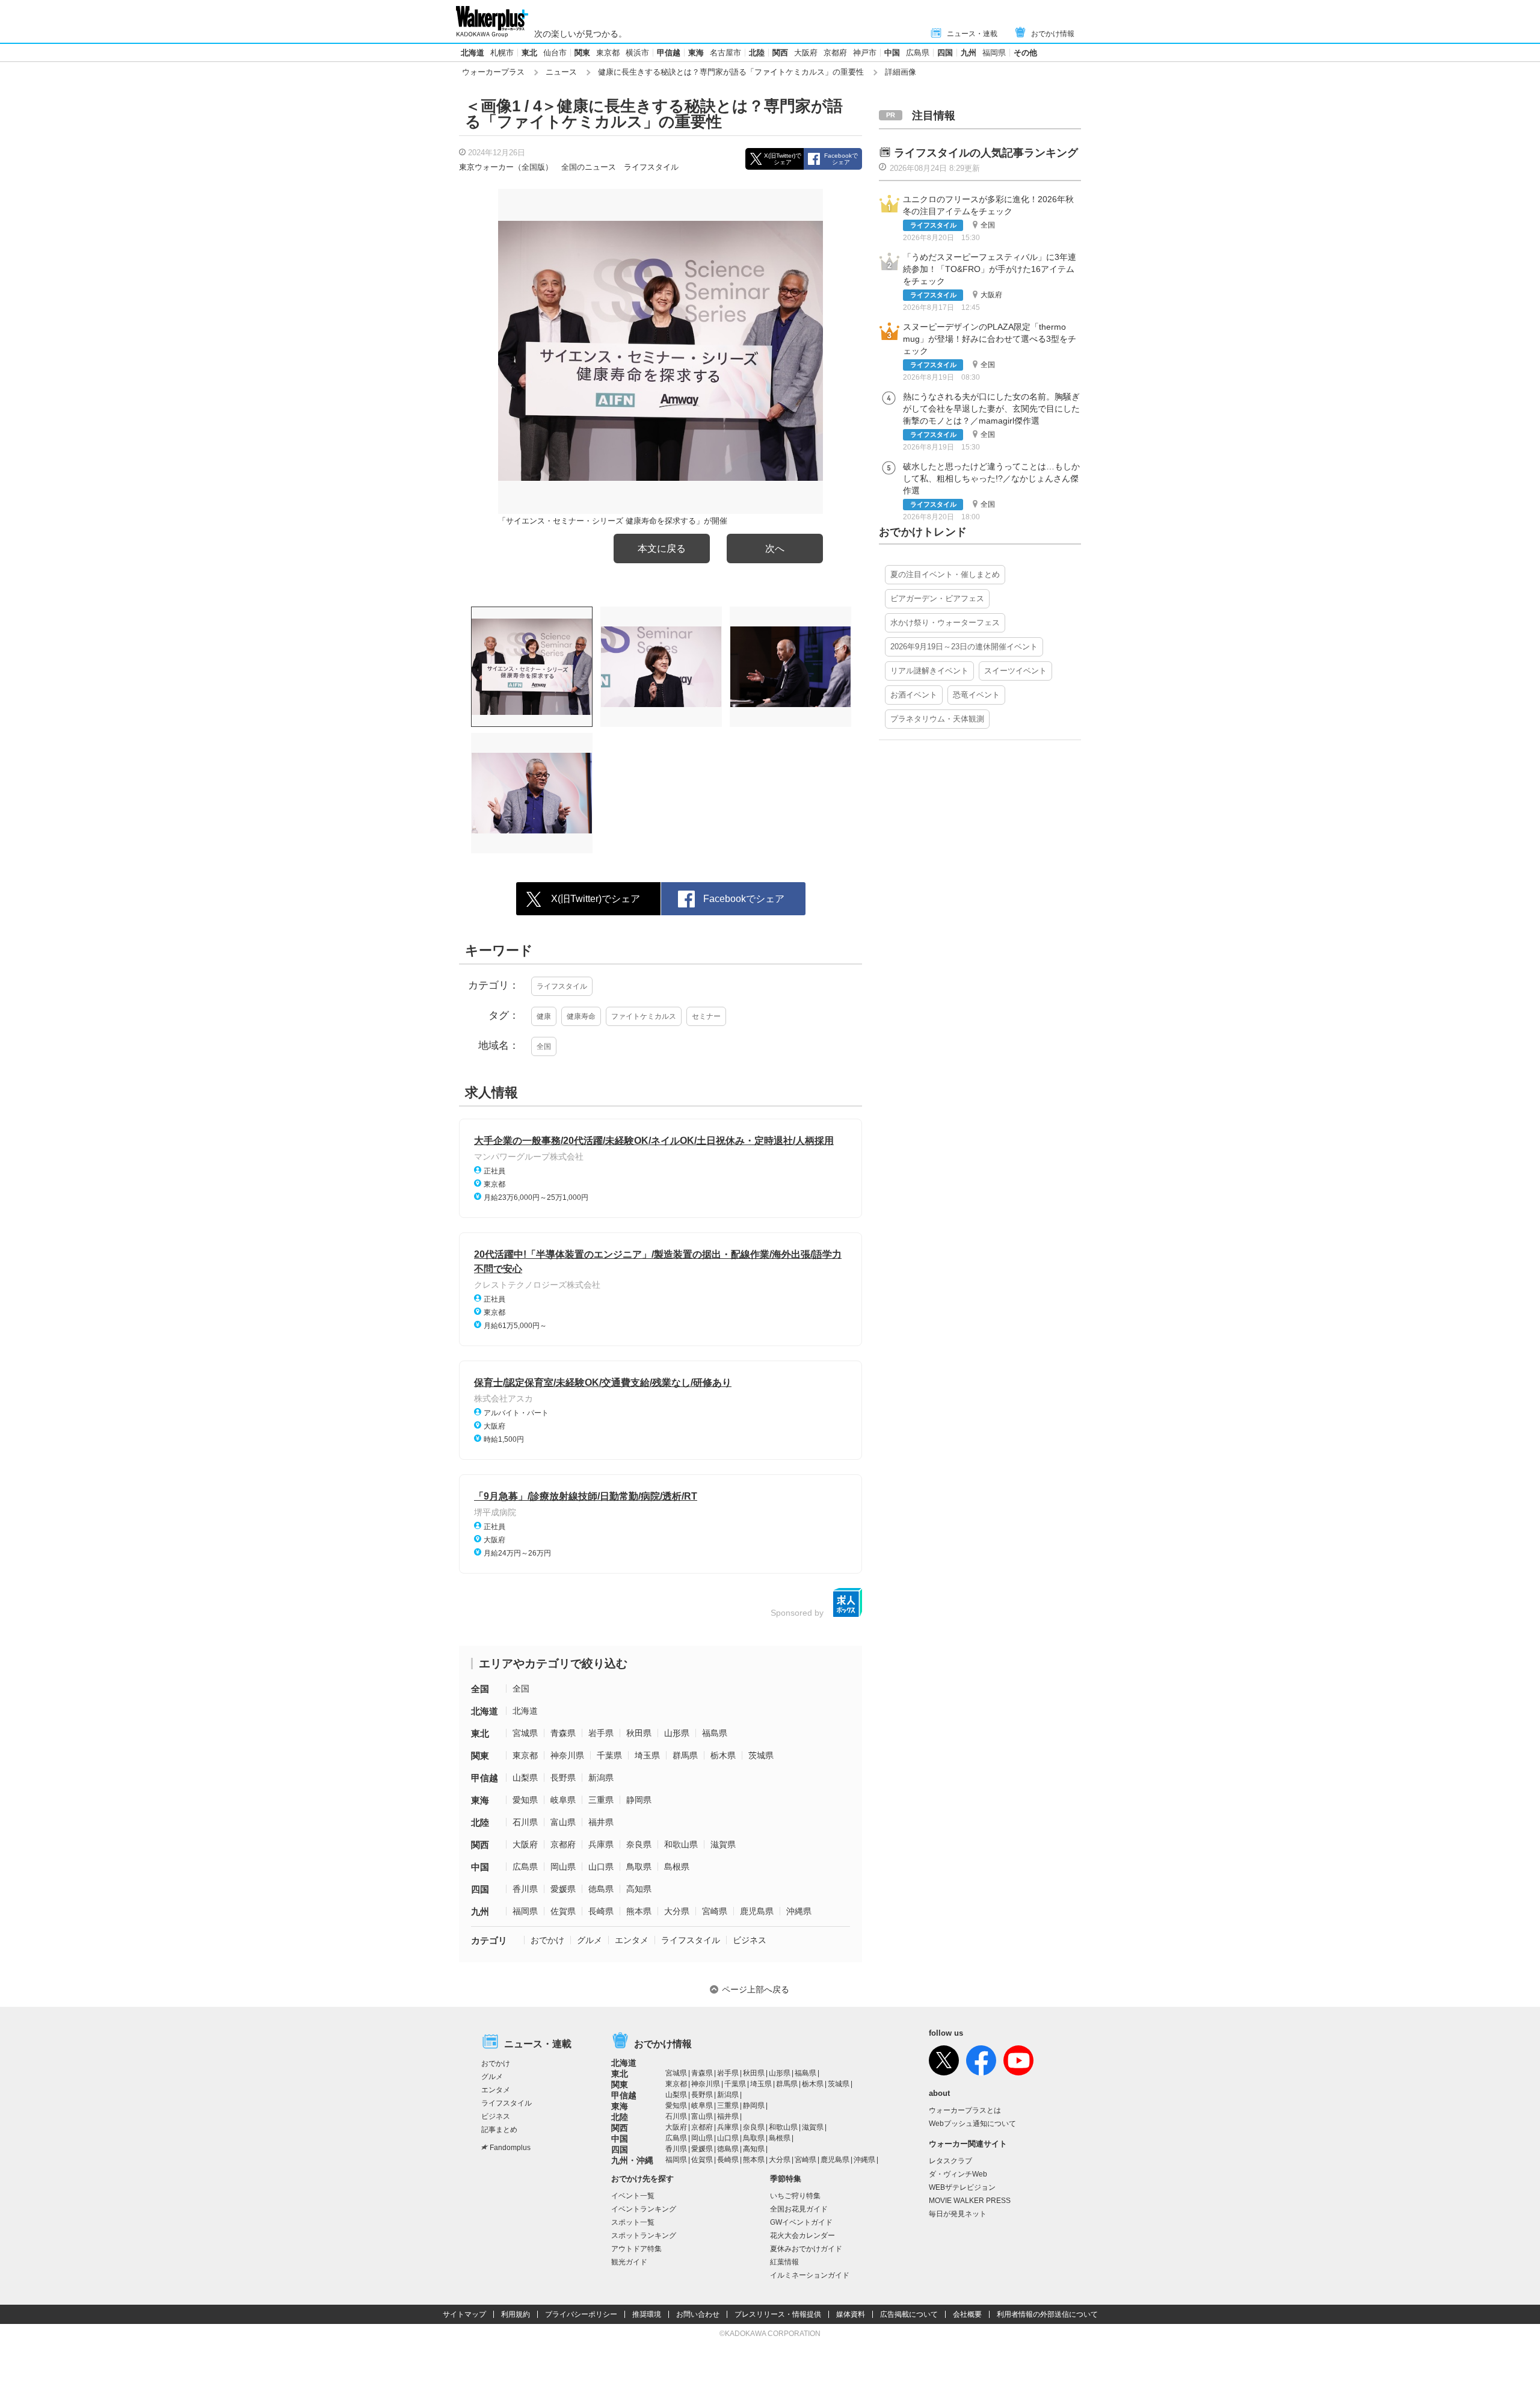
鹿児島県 (757, 1911)
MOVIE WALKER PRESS (970, 2201)
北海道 (473, 53)
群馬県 (685, 1755)
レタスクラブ (950, 2161)
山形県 (677, 1733)
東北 (529, 53)
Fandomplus (510, 2148)
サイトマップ (464, 2314)
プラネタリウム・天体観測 (937, 719)
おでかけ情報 (1053, 34)
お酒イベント (914, 695)
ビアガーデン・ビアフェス (937, 598)
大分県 (677, 1911)
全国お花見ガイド (799, 2209)
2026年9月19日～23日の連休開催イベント (964, 647)
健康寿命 (581, 1016)
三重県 (601, 1800)
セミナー (706, 1016)
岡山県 (563, 1867)
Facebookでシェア (841, 159)
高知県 (639, 1889)
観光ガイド (629, 2262)
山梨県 (525, 1778)
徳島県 (601, 1889)
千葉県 (609, 1755)
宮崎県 (715, 1911)
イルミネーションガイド (810, 2275)
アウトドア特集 (636, 2249)
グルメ (590, 1940)
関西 (780, 53)
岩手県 (601, 1733)
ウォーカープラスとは (965, 2110)
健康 (544, 1016)
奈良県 (639, 1844)
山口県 (601, 1867)
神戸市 (865, 53)
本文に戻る (662, 548)
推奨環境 (647, 2314)
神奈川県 (567, 1755)
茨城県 (761, 1755)
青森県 (563, 1733)
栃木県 (723, 1755)
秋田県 (639, 1733)
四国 (945, 53)
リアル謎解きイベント (929, 671)
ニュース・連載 (972, 34)
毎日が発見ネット (958, 2214)
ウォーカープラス (493, 72)
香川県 (525, 1889)
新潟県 (601, 1778)
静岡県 (639, 1800)
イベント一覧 (633, 2196)
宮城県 (525, 1733)
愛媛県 (563, 1889)
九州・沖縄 (632, 2160)
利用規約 (516, 2314)
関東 (582, 53)
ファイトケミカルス (644, 1016)
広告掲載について (909, 2314)
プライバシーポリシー (581, 2314)
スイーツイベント (1015, 671)
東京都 (608, 53)
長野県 (563, 1778)
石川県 (525, 1822)
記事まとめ (499, 2130)
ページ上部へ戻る (756, 1989)
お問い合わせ (698, 2314)
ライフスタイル (651, 167)
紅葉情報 (784, 2262)
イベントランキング (644, 2209)
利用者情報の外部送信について (1047, 2314)
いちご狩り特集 (795, 2196)
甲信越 (669, 53)
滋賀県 (723, 1844)
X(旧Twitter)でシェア (783, 159)
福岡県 (994, 53)
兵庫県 (601, 1844)
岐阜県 (563, 1800)
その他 (1025, 53)
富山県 (563, 1822)
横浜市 (637, 53)
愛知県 (525, 1800)
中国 (892, 53)
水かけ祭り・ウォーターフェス (945, 623)
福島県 (715, 1733)
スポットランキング (644, 2236)
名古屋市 (725, 53)
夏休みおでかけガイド (806, 2249)
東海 (696, 53)
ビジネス (750, 1940)
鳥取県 (639, 1867)
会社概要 (967, 2314)
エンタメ (632, 1940)
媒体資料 (851, 2314)
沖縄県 (799, 1911)
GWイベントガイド (801, 2222)
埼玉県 (647, 1755)
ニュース (561, 72)
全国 (544, 1046)
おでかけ (547, 1940)
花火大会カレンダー (802, 2236)
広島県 (918, 53)
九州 (969, 53)
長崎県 (601, 1911)
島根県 (677, 1867)
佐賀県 (563, 1911)
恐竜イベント (976, 695)
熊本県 (639, 1911)
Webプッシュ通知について (972, 2124)
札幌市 (502, 53)
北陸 (757, 53)
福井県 (601, 1822)
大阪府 (806, 53)
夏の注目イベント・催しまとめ (945, 574)
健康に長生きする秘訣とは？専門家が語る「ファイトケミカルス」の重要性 (731, 72)
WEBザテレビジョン (962, 2187)
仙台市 (555, 53)
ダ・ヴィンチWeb (958, 2174)
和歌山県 (681, 1844)
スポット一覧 (633, 2222)
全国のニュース (589, 167)
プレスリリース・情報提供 (778, 2314)
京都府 (835, 53)
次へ (775, 548)
